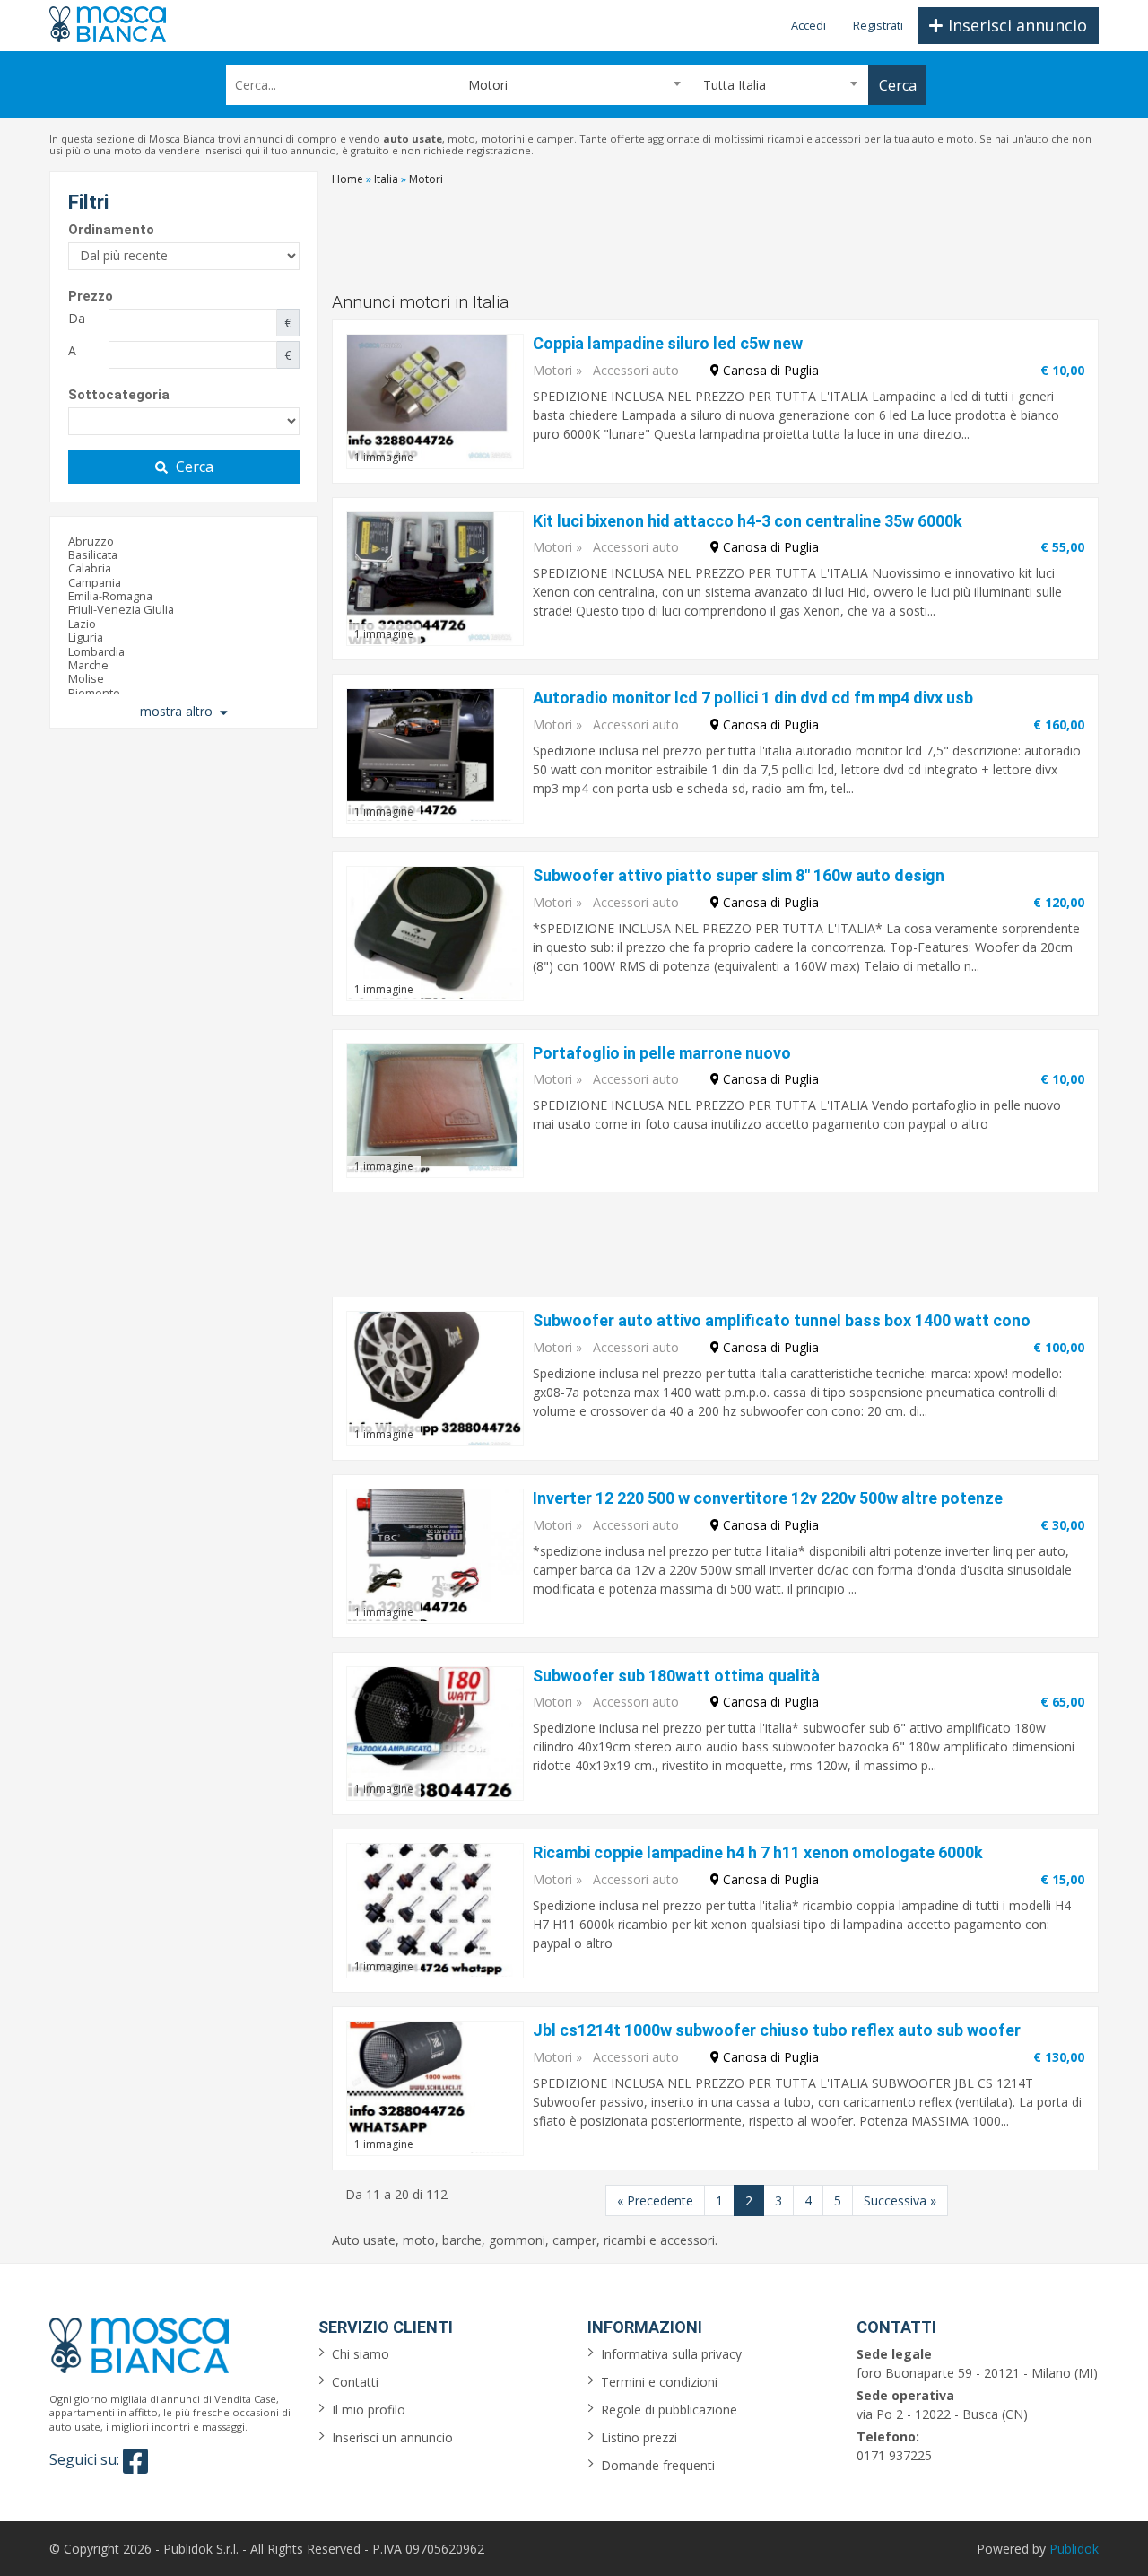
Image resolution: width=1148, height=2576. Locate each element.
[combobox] (574, 85)
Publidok (1074, 2549)
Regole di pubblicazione (669, 2410)
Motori (552, 370)
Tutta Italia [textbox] (735, 85)
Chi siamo (361, 2354)
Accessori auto (636, 370)
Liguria (86, 637)
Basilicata (93, 554)
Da (77, 318)
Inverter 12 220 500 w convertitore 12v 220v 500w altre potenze (768, 1498)
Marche (88, 665)
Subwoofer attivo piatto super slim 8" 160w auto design (739, 875)
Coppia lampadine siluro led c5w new (668, 343)
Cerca (195, 467)
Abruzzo (91, 541)
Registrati (878, 25)
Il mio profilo (369, 2410)
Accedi (809, 25)
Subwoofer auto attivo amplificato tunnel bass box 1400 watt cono (782, 1320)
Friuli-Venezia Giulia (121, 609)
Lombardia (96, 651)
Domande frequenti (658, 2465)
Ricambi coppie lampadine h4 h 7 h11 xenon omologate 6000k (758, 1852)
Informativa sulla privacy (671, 2354)
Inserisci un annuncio (392, 2437)
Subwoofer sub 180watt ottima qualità (676, 1676)
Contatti (355, 2382)
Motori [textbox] (488, 85)
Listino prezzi (639, 2437)
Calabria (90, 568)
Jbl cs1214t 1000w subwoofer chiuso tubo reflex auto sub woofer (777, 2030)
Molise (86, 678)
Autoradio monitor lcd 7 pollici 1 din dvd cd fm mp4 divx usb (753, 698)
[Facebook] (135, 2461)
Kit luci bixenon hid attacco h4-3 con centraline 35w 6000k (748, 521)
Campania (95, 582)
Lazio (82, 624)
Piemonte (94, 693)
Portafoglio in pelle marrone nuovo (662, 1053)
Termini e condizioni (659, 2382)
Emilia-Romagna (110, 596)
